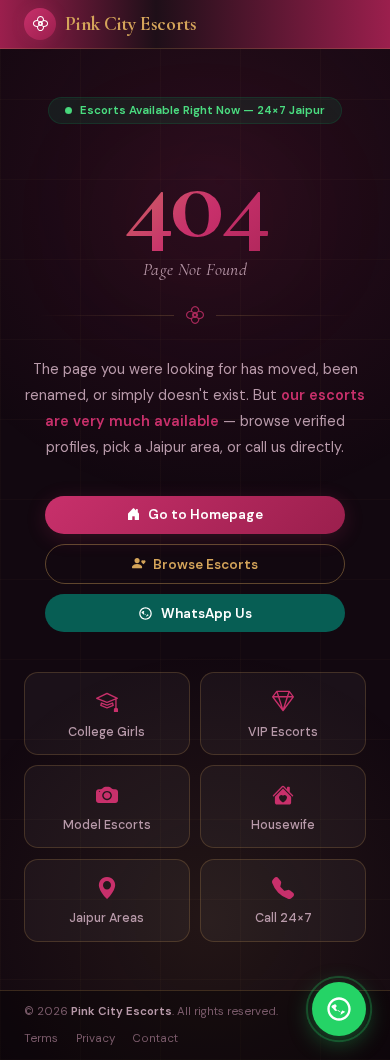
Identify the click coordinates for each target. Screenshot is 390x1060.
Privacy (95, 1038)
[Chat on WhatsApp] (339, 1009)
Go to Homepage (205, 514)
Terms (41, 1038)
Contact (155, 1038)
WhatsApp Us (206, 613)
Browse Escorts (205, 564)
